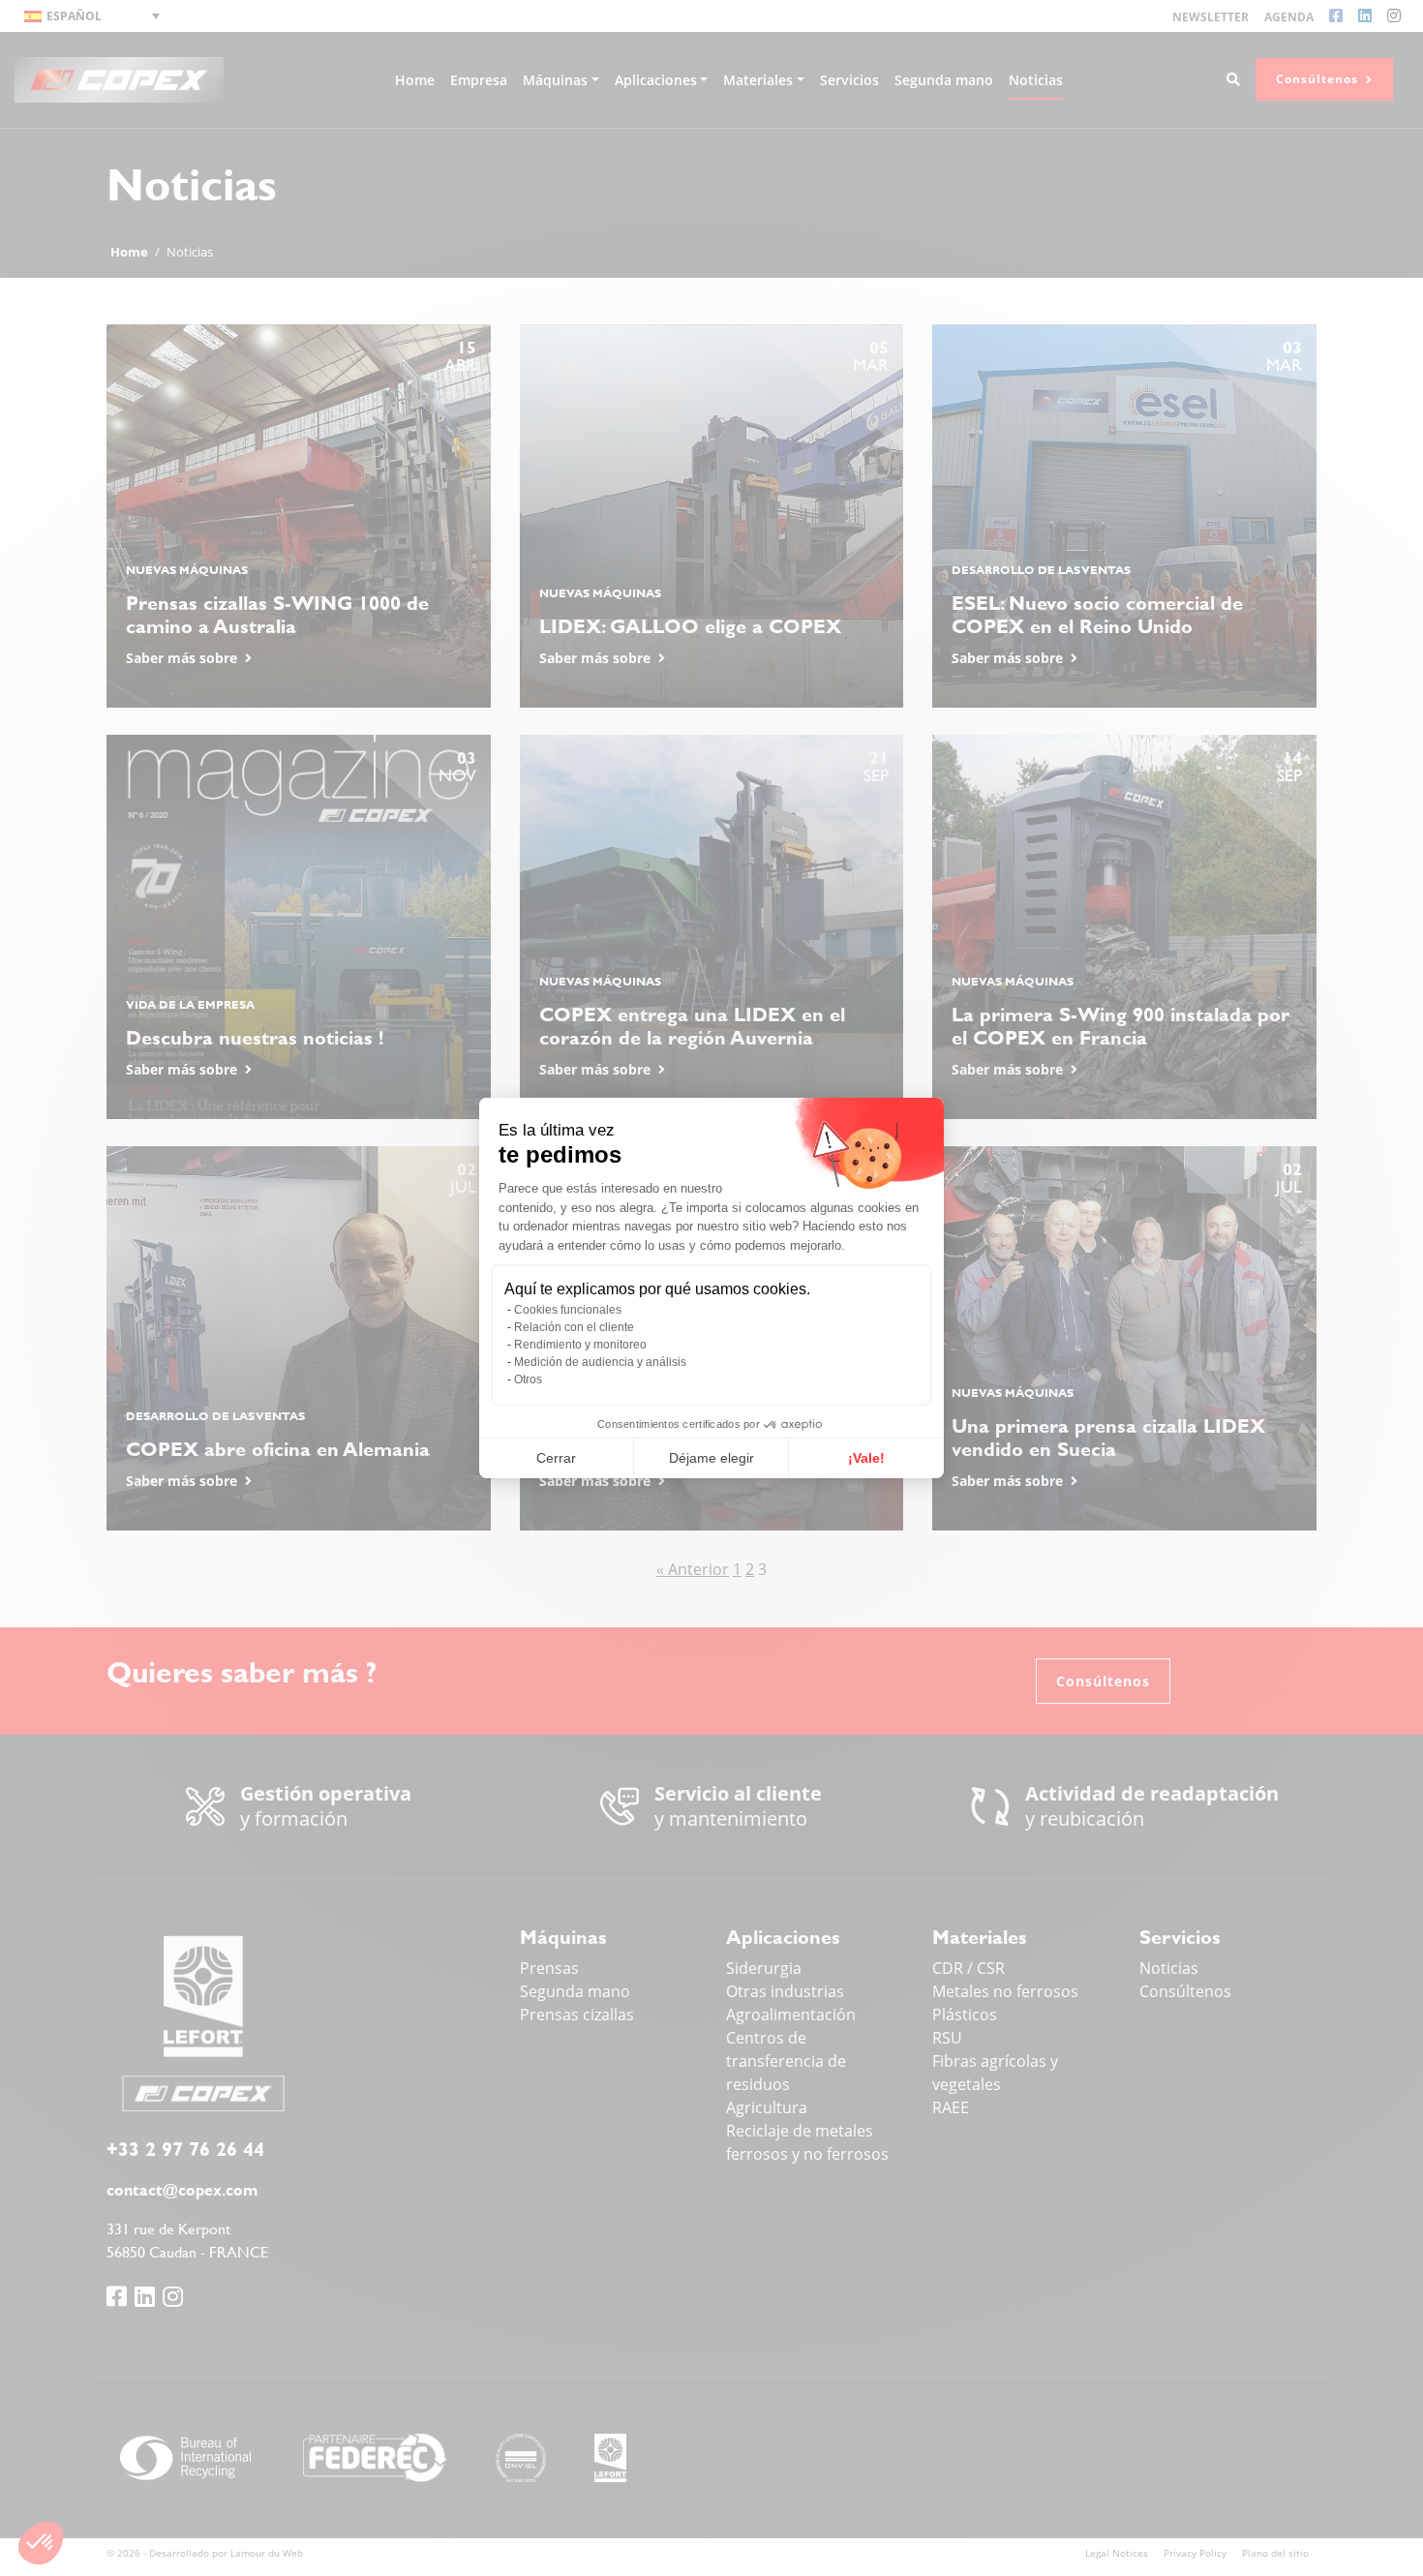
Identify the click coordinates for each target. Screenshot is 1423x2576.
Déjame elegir (711, 1458)
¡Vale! (866, 1458)
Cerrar (556, 1458)
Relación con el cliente (574, 1327)
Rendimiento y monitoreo (580, 1345)
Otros (528, 1379)
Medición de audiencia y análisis (600, 1362)
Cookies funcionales (568, 1310)
